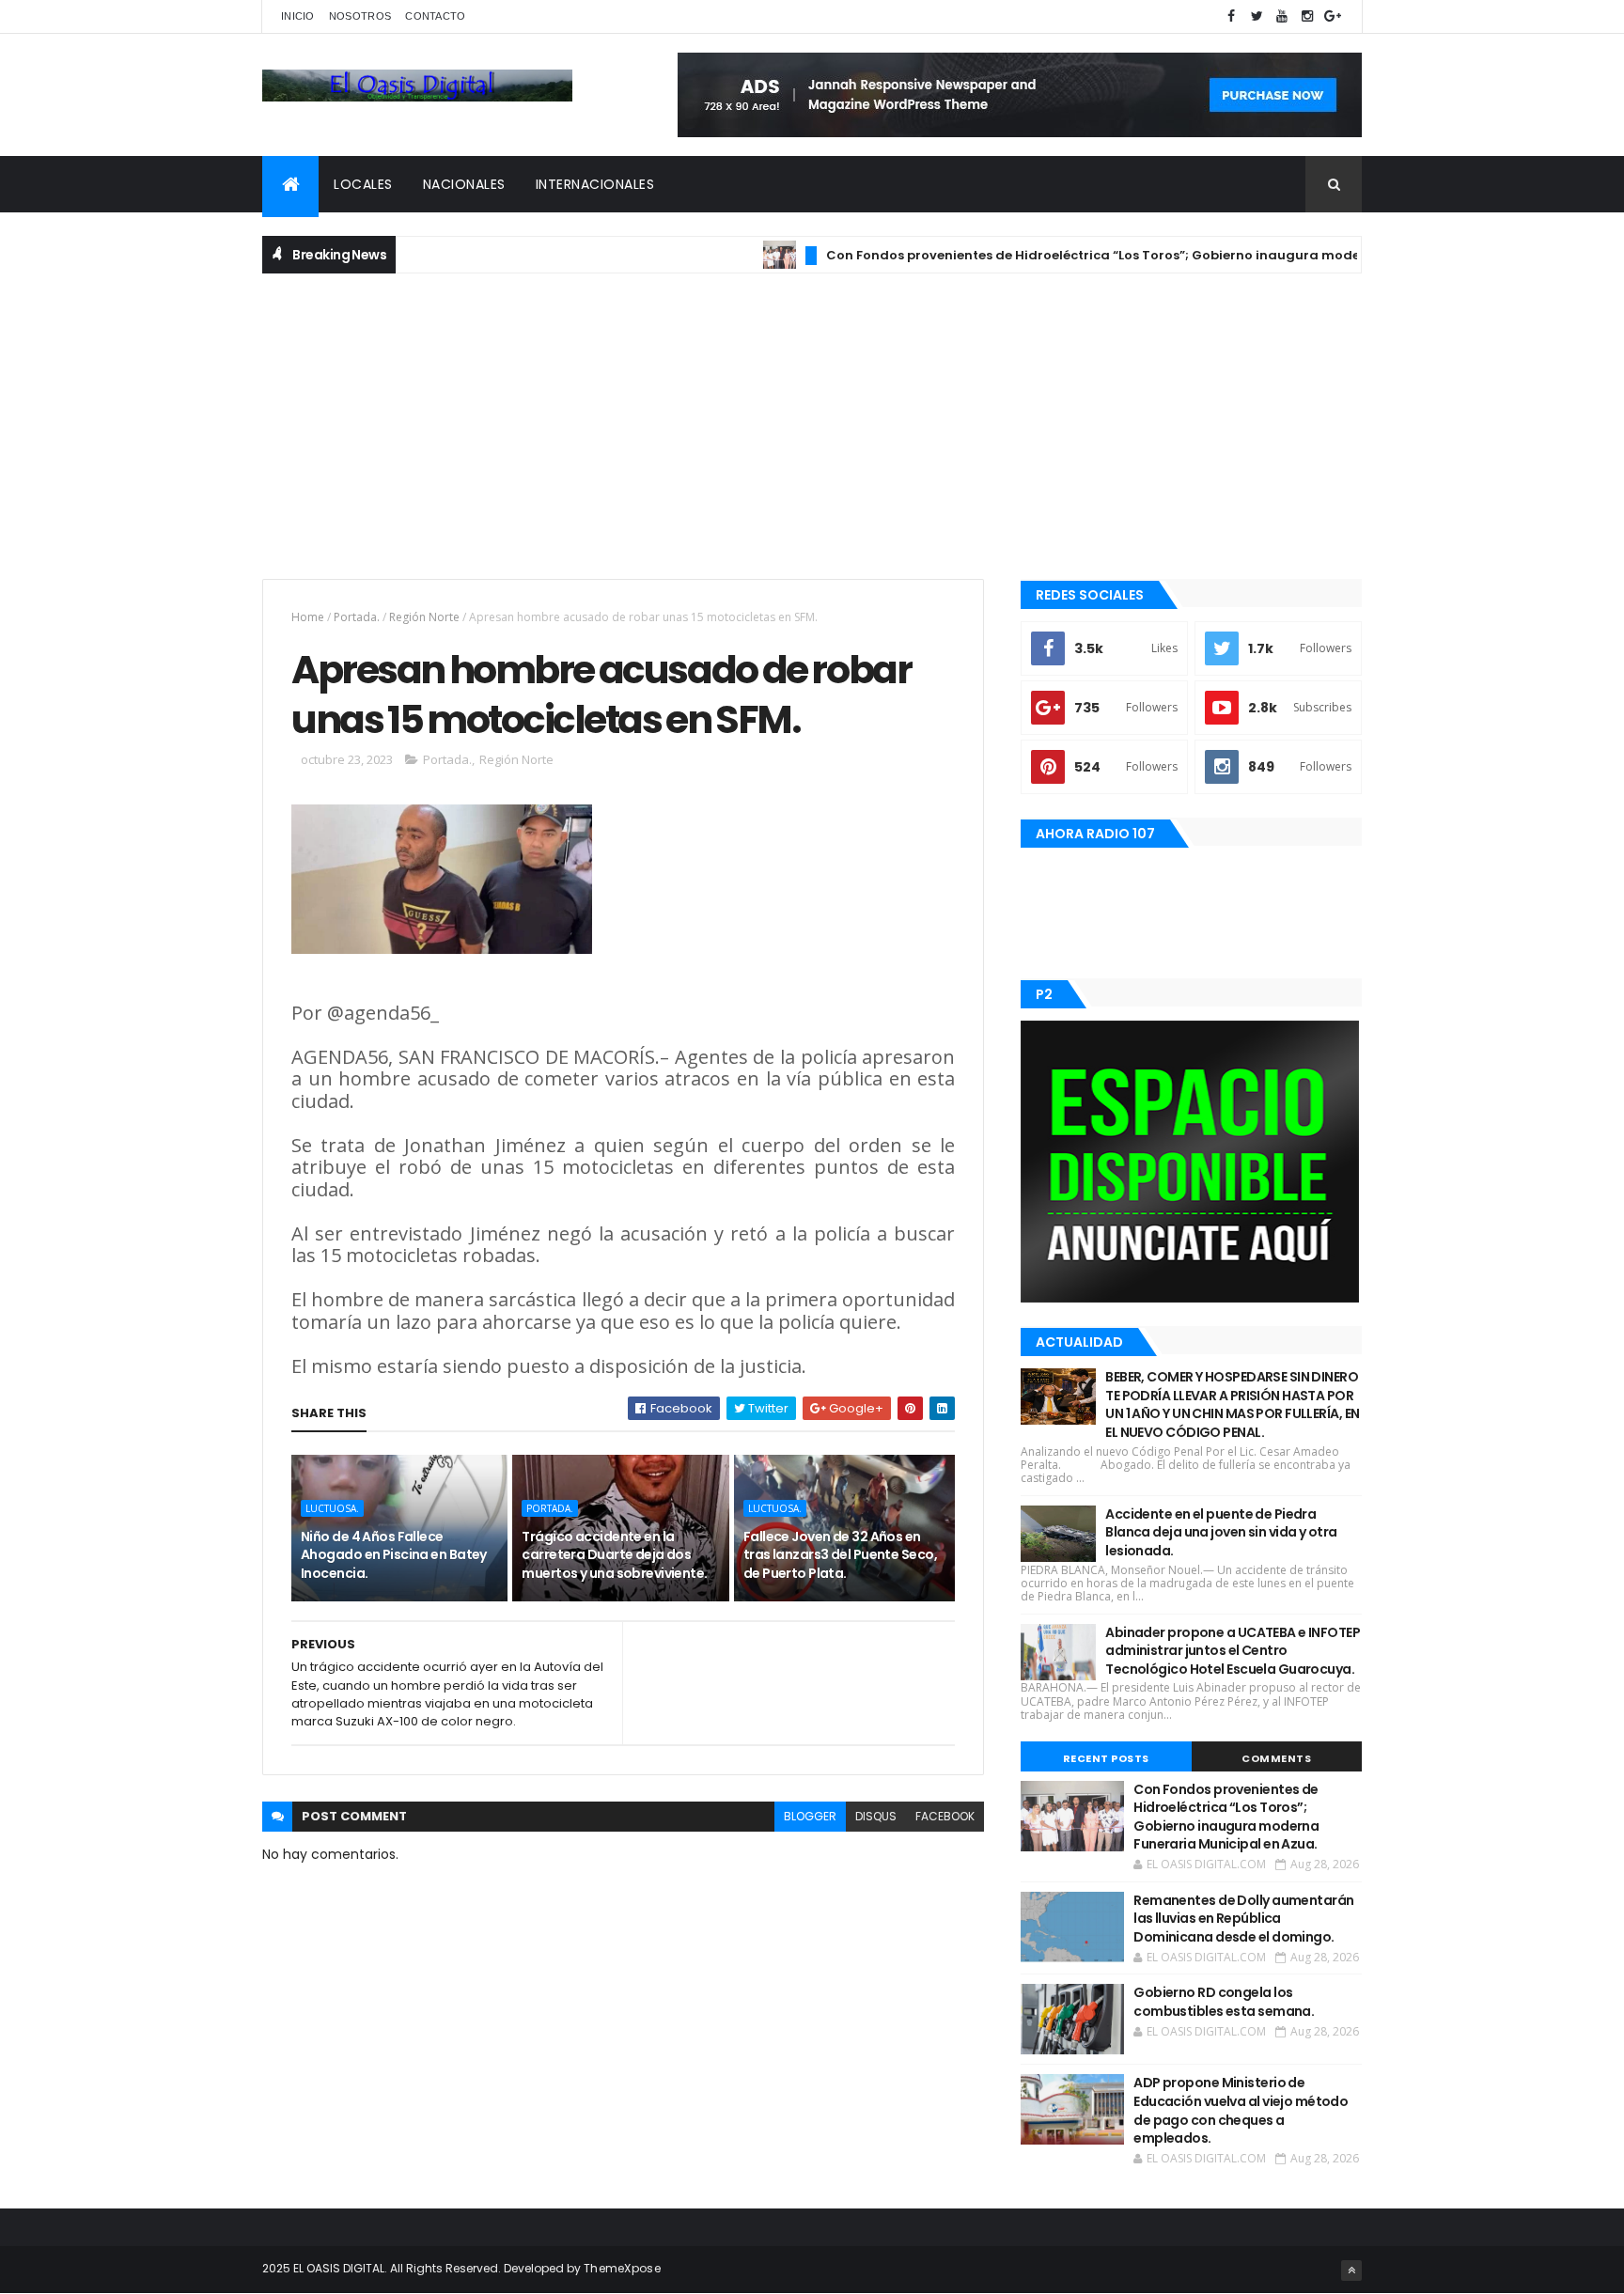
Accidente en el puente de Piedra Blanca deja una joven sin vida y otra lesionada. (1221, 1532)
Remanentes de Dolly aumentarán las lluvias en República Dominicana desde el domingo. (1243, 1919)
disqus (876, 1816)
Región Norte (424, 617)
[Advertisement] (812, 424)
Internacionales (595, 184)
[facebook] (1231, 16)
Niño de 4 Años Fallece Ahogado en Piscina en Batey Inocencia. (394, 1555)
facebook (945, 1816)
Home (308, 617)
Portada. (357, 617)
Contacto (435, 16)
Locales (363, 184)
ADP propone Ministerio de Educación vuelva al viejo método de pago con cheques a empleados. (1241, 2110)
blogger (810, 1816)
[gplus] (1333, 16)
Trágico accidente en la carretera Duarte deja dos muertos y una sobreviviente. (614, 1555)
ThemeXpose (622, 2268)
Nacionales (464, 184)
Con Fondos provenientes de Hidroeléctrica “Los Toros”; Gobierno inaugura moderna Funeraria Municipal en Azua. (1158, 255)
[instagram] (1307, 16)
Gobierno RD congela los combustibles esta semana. (1224, 2002)
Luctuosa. (332, 1508)
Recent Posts (1106, 1758)
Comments (1276, 1758)
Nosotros (360, 16)
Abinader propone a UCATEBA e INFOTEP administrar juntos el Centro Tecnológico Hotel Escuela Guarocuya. (1233, 1651)
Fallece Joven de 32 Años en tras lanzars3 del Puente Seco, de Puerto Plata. (840, 1555)
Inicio (298, 16)
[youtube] (1282, 16)
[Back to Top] (1351, 2271)
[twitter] (1257, 16)
